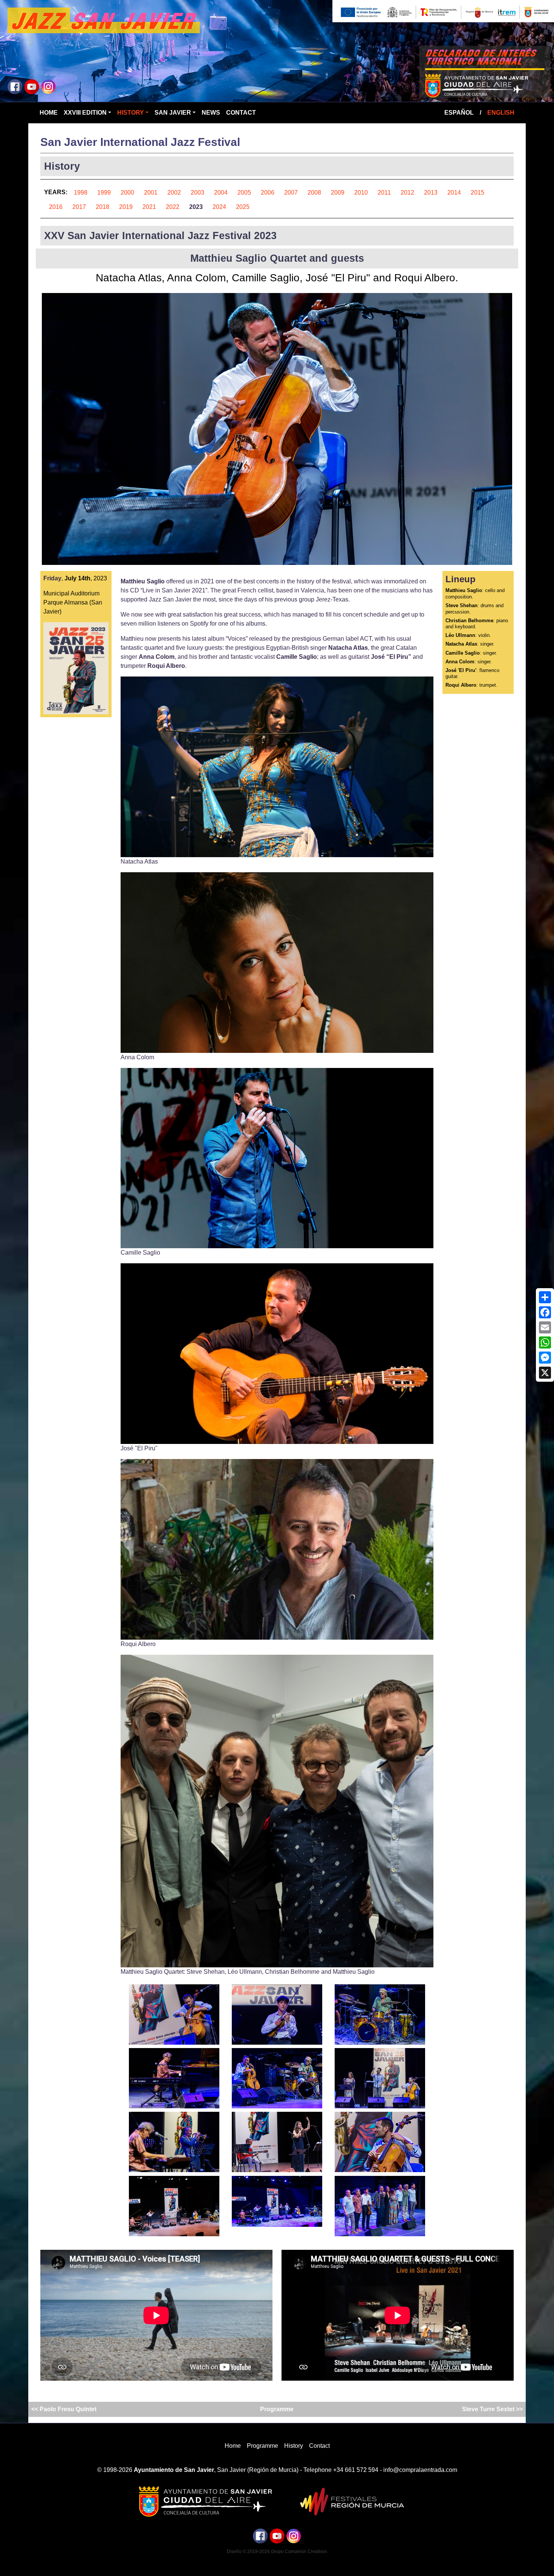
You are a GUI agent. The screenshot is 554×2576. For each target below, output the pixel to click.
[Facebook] (545, 1312)
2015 (477, 193)
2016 (56, 207)
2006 (268, 193)
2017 (79, 207)
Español (459, 113)
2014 (454, 193)
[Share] (545, 1297)
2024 (219, 207)
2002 (174, 193)
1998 (81, 193)
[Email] (545, 1327)
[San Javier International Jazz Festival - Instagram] (48, 86)
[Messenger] (545, 1358)
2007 (291, 193)
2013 (431, 193)
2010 (361, 193)
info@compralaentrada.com (420, 2470)
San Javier (173, 113)
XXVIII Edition (85, 113)
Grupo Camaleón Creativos (299, 2551)
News (211, 113)
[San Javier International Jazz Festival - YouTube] (32, 86)
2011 (384, 193)
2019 (126, 207)
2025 (243, 207)
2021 (149, 207)
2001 (151, 193)
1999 (104, 193)
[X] (545, 1373)
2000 (127, 193)
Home (49, 113)
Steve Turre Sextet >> (492, 2409)
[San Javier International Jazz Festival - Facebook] (15, 86)
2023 (196, 207)
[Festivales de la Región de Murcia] (349, 2501)
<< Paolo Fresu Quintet (65, 2409)
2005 (244, 193)
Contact (241, 113)
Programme (277, 2409)
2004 (221, 193)
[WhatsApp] (545, 1342)
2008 (314, 193)
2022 (173, 207)
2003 (197, 193)
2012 (407, 193)
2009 (338, 193)
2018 (103, 207)
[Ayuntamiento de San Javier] (205, 2501)
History (131, 113)
